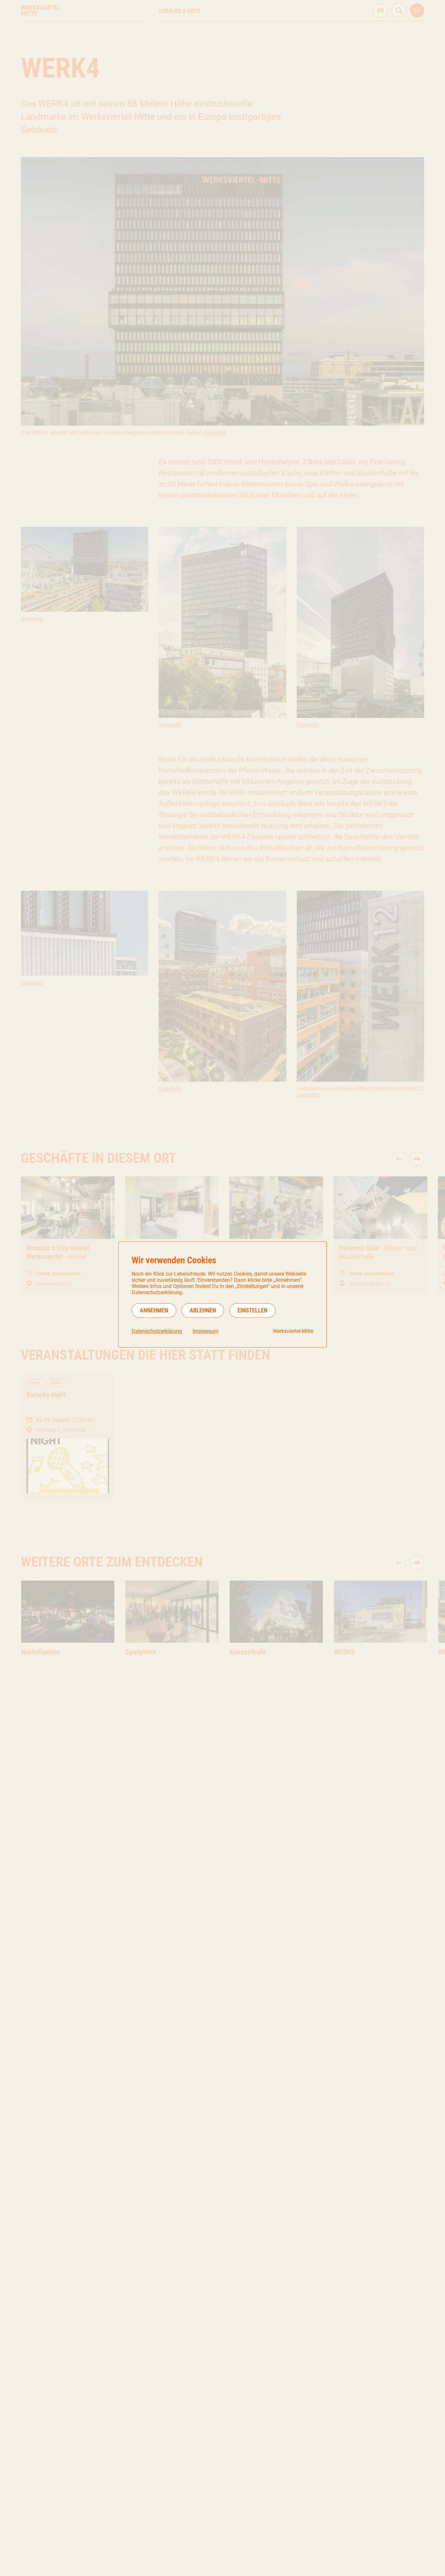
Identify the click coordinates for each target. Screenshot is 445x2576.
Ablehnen (203, 1310)
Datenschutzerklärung (157, 1331)
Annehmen (154, 1310)
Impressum (205, 1331)
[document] (223, 1295)
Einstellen (252, 1310)
